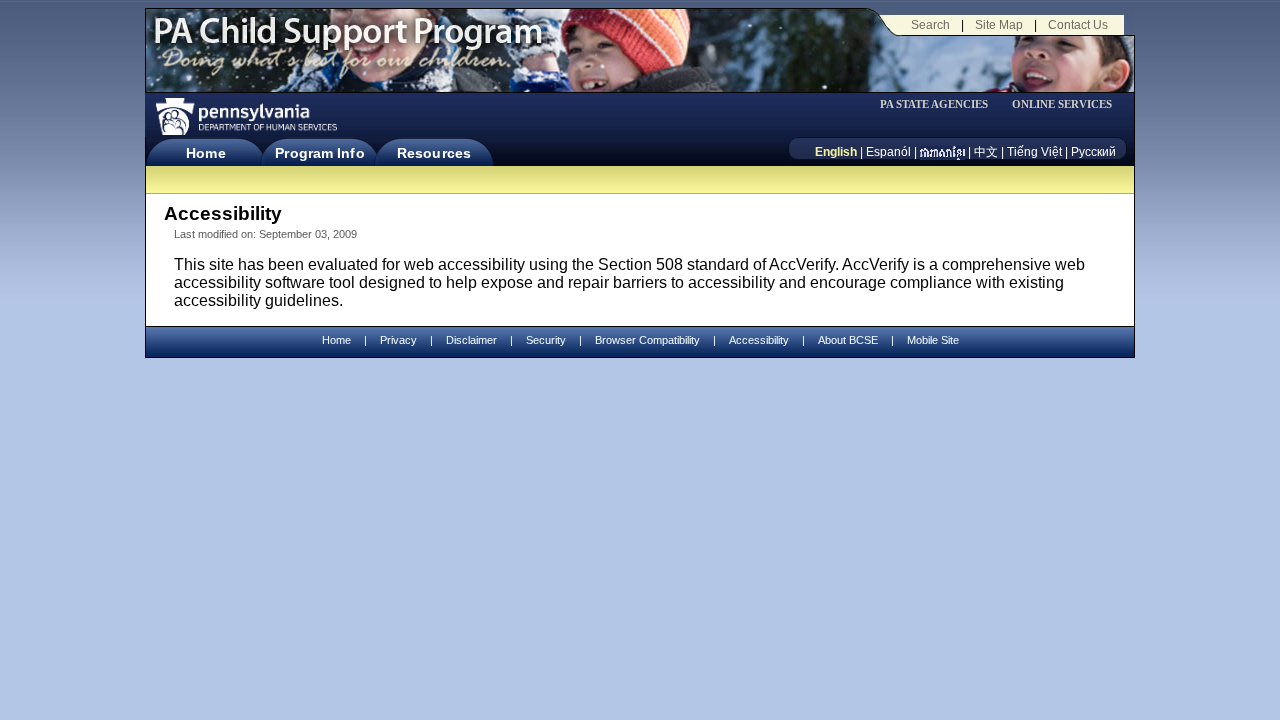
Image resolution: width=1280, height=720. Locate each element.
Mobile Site (933, 340)
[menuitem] (941, 104)
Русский (1093, 152)
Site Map (999, 25)
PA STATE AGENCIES (934, 104)
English (836, 152)
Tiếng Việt (1034, 152)
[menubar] (941, 104)
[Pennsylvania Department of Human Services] (245, 116)
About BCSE (848, 340)
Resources (434, 153)
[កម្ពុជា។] (942, 152)
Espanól (888, 152)
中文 (986, 152)
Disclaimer (471, 340)
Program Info (319, 153)
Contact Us (1078, 25)
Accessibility (759, 340)
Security (546, 340)
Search (930, 25)
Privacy (398, 340)
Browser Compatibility (647, 340)
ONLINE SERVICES (1062, 104)
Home (205, 153)
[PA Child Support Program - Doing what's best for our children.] (348, 43)
